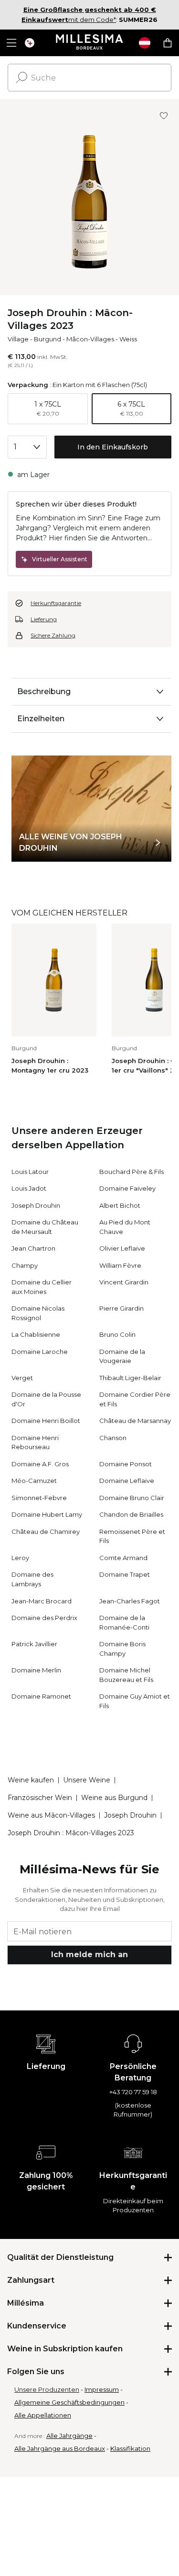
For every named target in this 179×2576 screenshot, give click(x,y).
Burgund (47, 339)
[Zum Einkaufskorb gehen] (168, 43)
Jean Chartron (33, 1248)
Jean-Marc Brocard (42, 1601)
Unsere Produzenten (47, 2389)
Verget (22, 1378)
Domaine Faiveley (127, 1188)
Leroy (20, 1558)
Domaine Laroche (40, 1352)
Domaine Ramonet (41, 1696)
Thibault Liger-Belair (130, 1378)
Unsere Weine (87, 1780)
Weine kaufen (31, 1780)
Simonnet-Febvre (39, 1498)
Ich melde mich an (89, 1954)
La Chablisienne (36, 1334)
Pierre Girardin (121, 1308)
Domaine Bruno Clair (132, 1498)
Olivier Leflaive (122, 1248)
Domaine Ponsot (126, 1464)
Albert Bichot (120, 1205)
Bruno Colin (117, 1334)
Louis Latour (30, 1172)
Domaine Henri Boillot (46, 1421)
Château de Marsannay (135, 1421)
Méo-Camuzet (34, 1481)
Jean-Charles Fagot (130, 1601)
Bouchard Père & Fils (132, 1172)
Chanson (113, 1438)
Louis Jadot (29, 1188)
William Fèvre (120, 1265)
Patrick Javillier (34, 1644)
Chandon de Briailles (131, 1514)
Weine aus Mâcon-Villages (51, 1815)
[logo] (89, 43)
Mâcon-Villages (90, 339)
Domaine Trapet (125, 1574)
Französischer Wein (40, 1798)
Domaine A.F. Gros (40, 1464)
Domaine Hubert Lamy (47, 1514)
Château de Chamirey (46, 1532)
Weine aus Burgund (114, 1798)
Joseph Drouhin (36, 1205)
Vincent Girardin (124, 1282)
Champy (25, 1265)
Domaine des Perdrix (44, 1618)
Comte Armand (123, 1558)
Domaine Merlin (36, 1670)
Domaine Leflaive (127, 1481)
